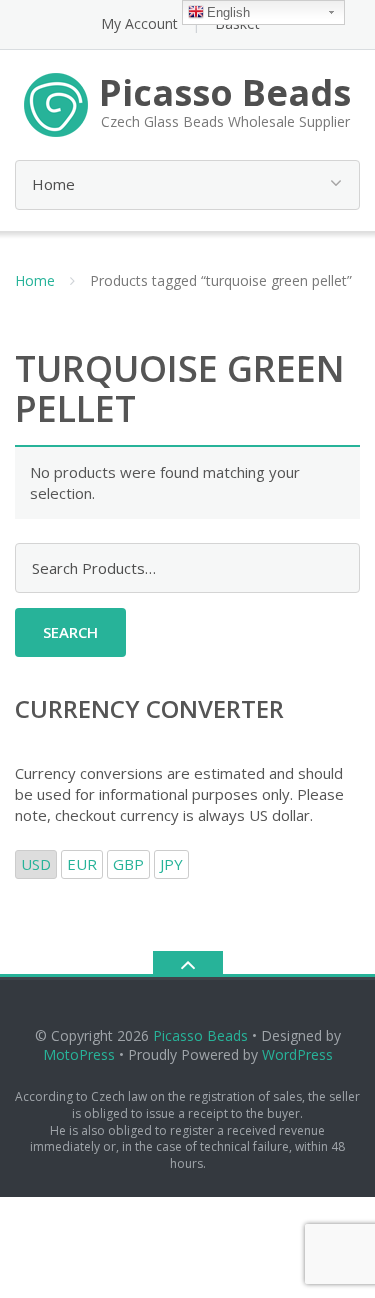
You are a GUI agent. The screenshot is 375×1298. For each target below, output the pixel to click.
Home (35, 280)
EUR (82, 864)
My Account (139, 23)
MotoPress (79, 1054)
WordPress (297, 1054)
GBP (128, 864)
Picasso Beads (200, 1035)
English (228, 12)
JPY (171, 864)
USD (36, 864)
